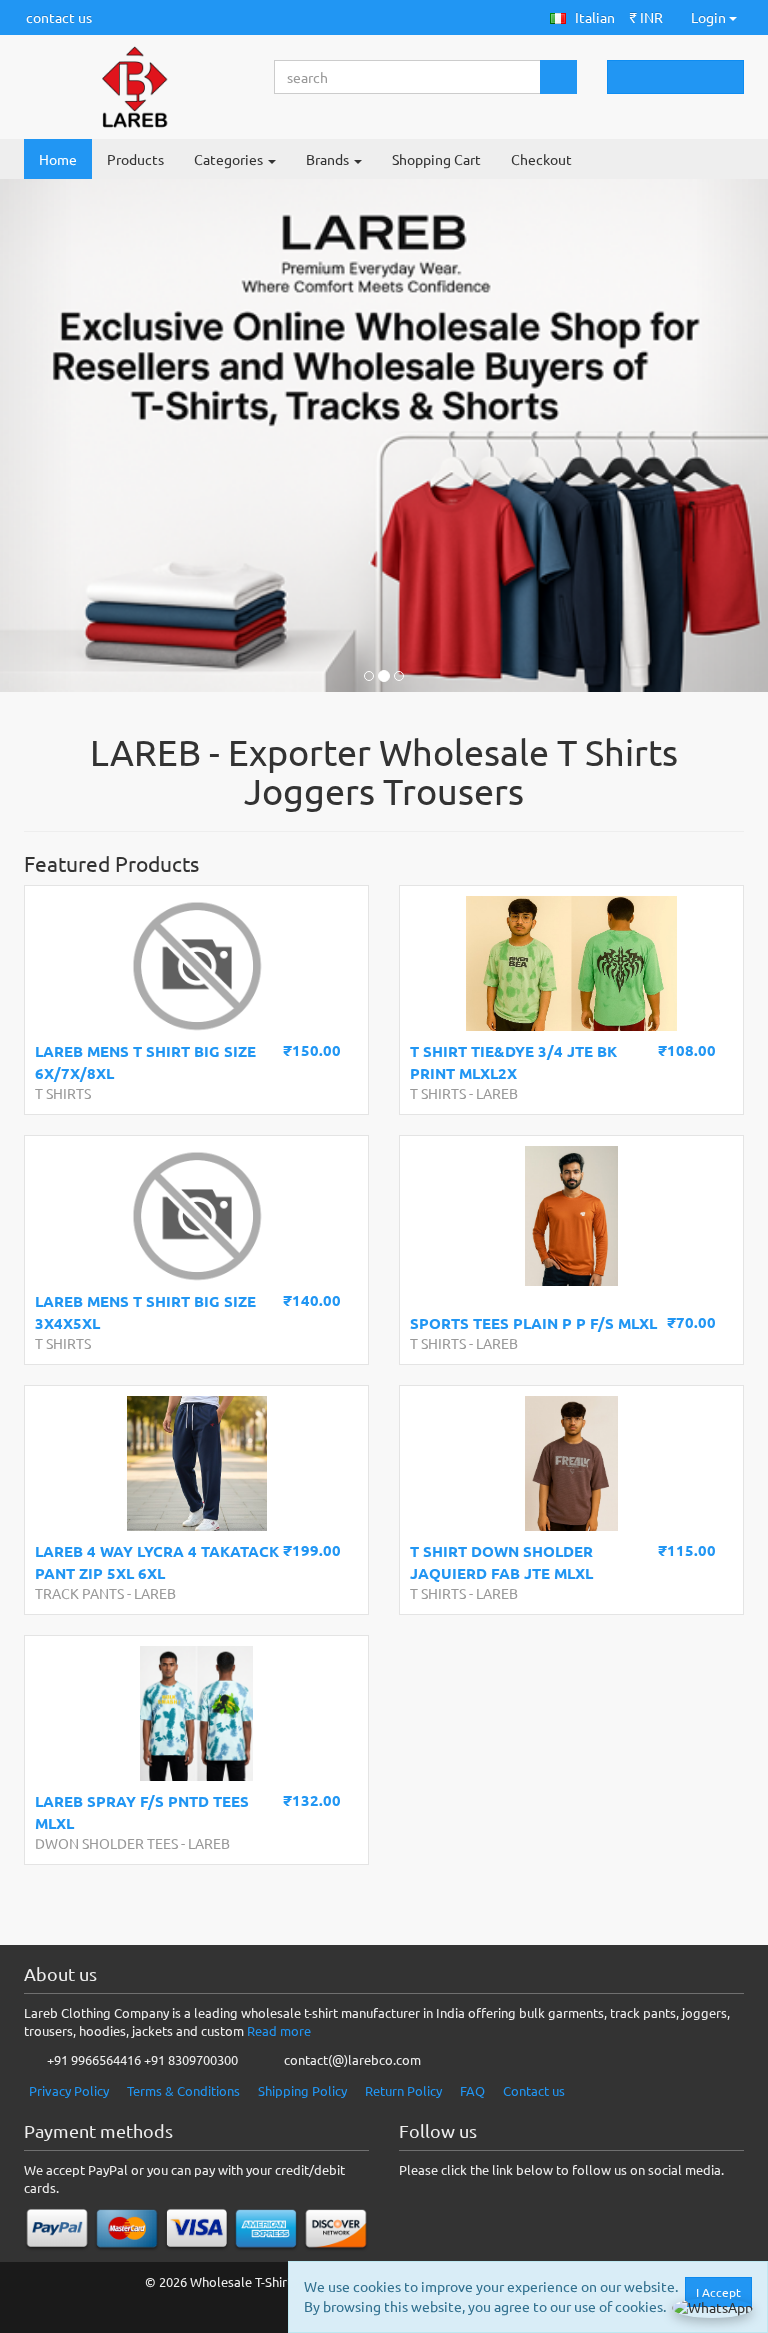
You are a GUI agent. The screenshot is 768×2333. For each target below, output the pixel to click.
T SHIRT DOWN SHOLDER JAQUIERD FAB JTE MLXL (501, 1561)
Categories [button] (230, 159)
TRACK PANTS (79, 1593)
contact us (59, 17)
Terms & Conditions (183, 2090)
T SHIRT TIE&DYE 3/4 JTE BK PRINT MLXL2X (513, 1061)
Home (58, 159)
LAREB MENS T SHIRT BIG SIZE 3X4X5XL (145, 1311)
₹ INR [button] (646, 17)
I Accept (718, 2292)
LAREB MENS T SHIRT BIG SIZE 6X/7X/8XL (145, 1061)
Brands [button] (329, 159)
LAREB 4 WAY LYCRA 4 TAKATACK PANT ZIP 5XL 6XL (157, 1561)
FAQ (472, 2090)
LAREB (497, 1093)
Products (135, 159)
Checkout (541, 159)
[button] (582, 17)
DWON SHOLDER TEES (106, 1843)
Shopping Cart (436, 159)
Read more (279, 2030)
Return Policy (403, 2090)
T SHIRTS (63, 1093)
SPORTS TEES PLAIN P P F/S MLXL (533, 1323)
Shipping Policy (302, 2090)
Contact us (534, 2090)
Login (708, 17)
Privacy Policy (69, 2090)
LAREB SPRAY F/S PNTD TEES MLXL (142, 1811)
